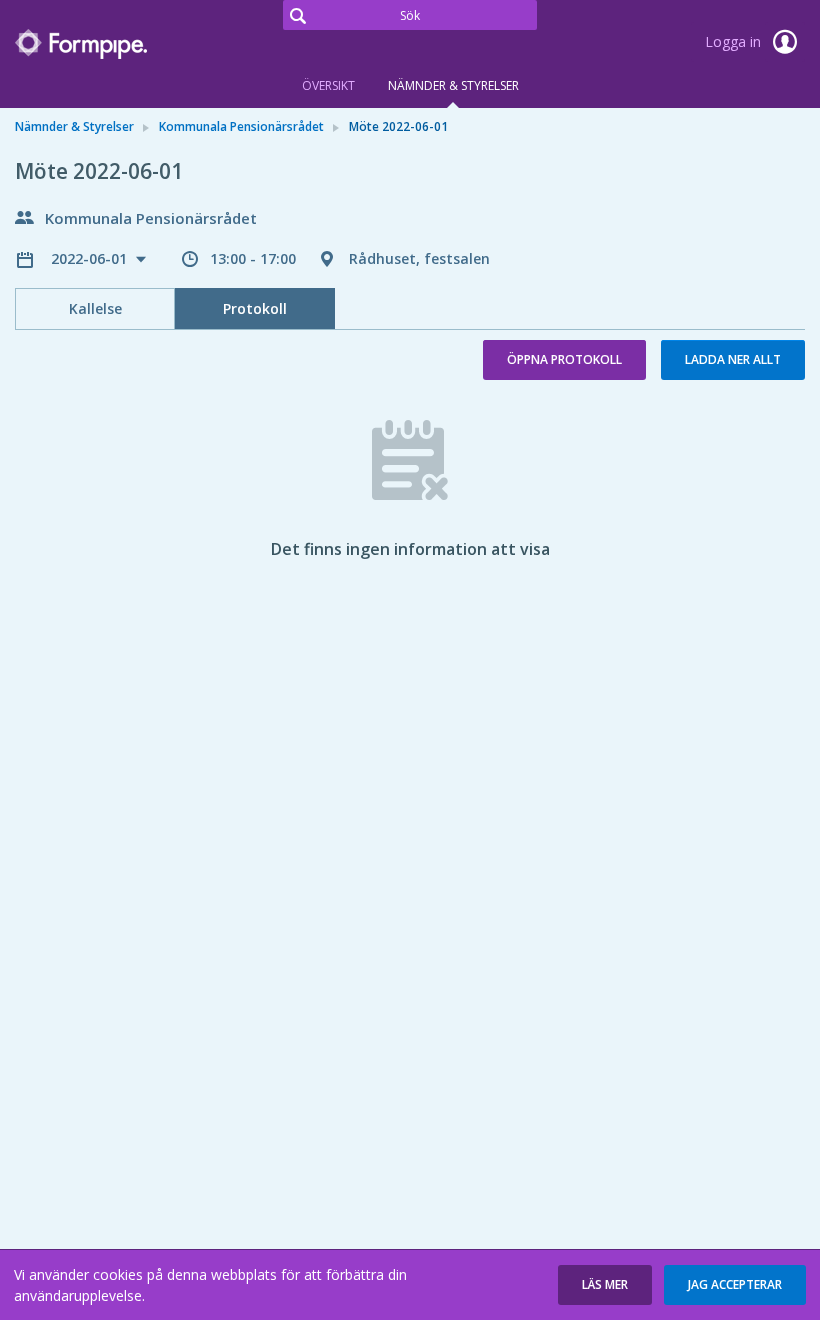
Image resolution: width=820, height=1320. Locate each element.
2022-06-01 (91, 258)
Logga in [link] (735, 41)
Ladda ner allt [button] (733, 359)
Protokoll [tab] (255, 308)
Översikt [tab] (328, 85)
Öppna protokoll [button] (564, 359)
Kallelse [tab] (95, 308)
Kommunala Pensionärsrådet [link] (241, 126)
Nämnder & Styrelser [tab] (453, 85)
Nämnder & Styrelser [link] (74, 126)
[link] (115, 44)
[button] (605, 1285)
